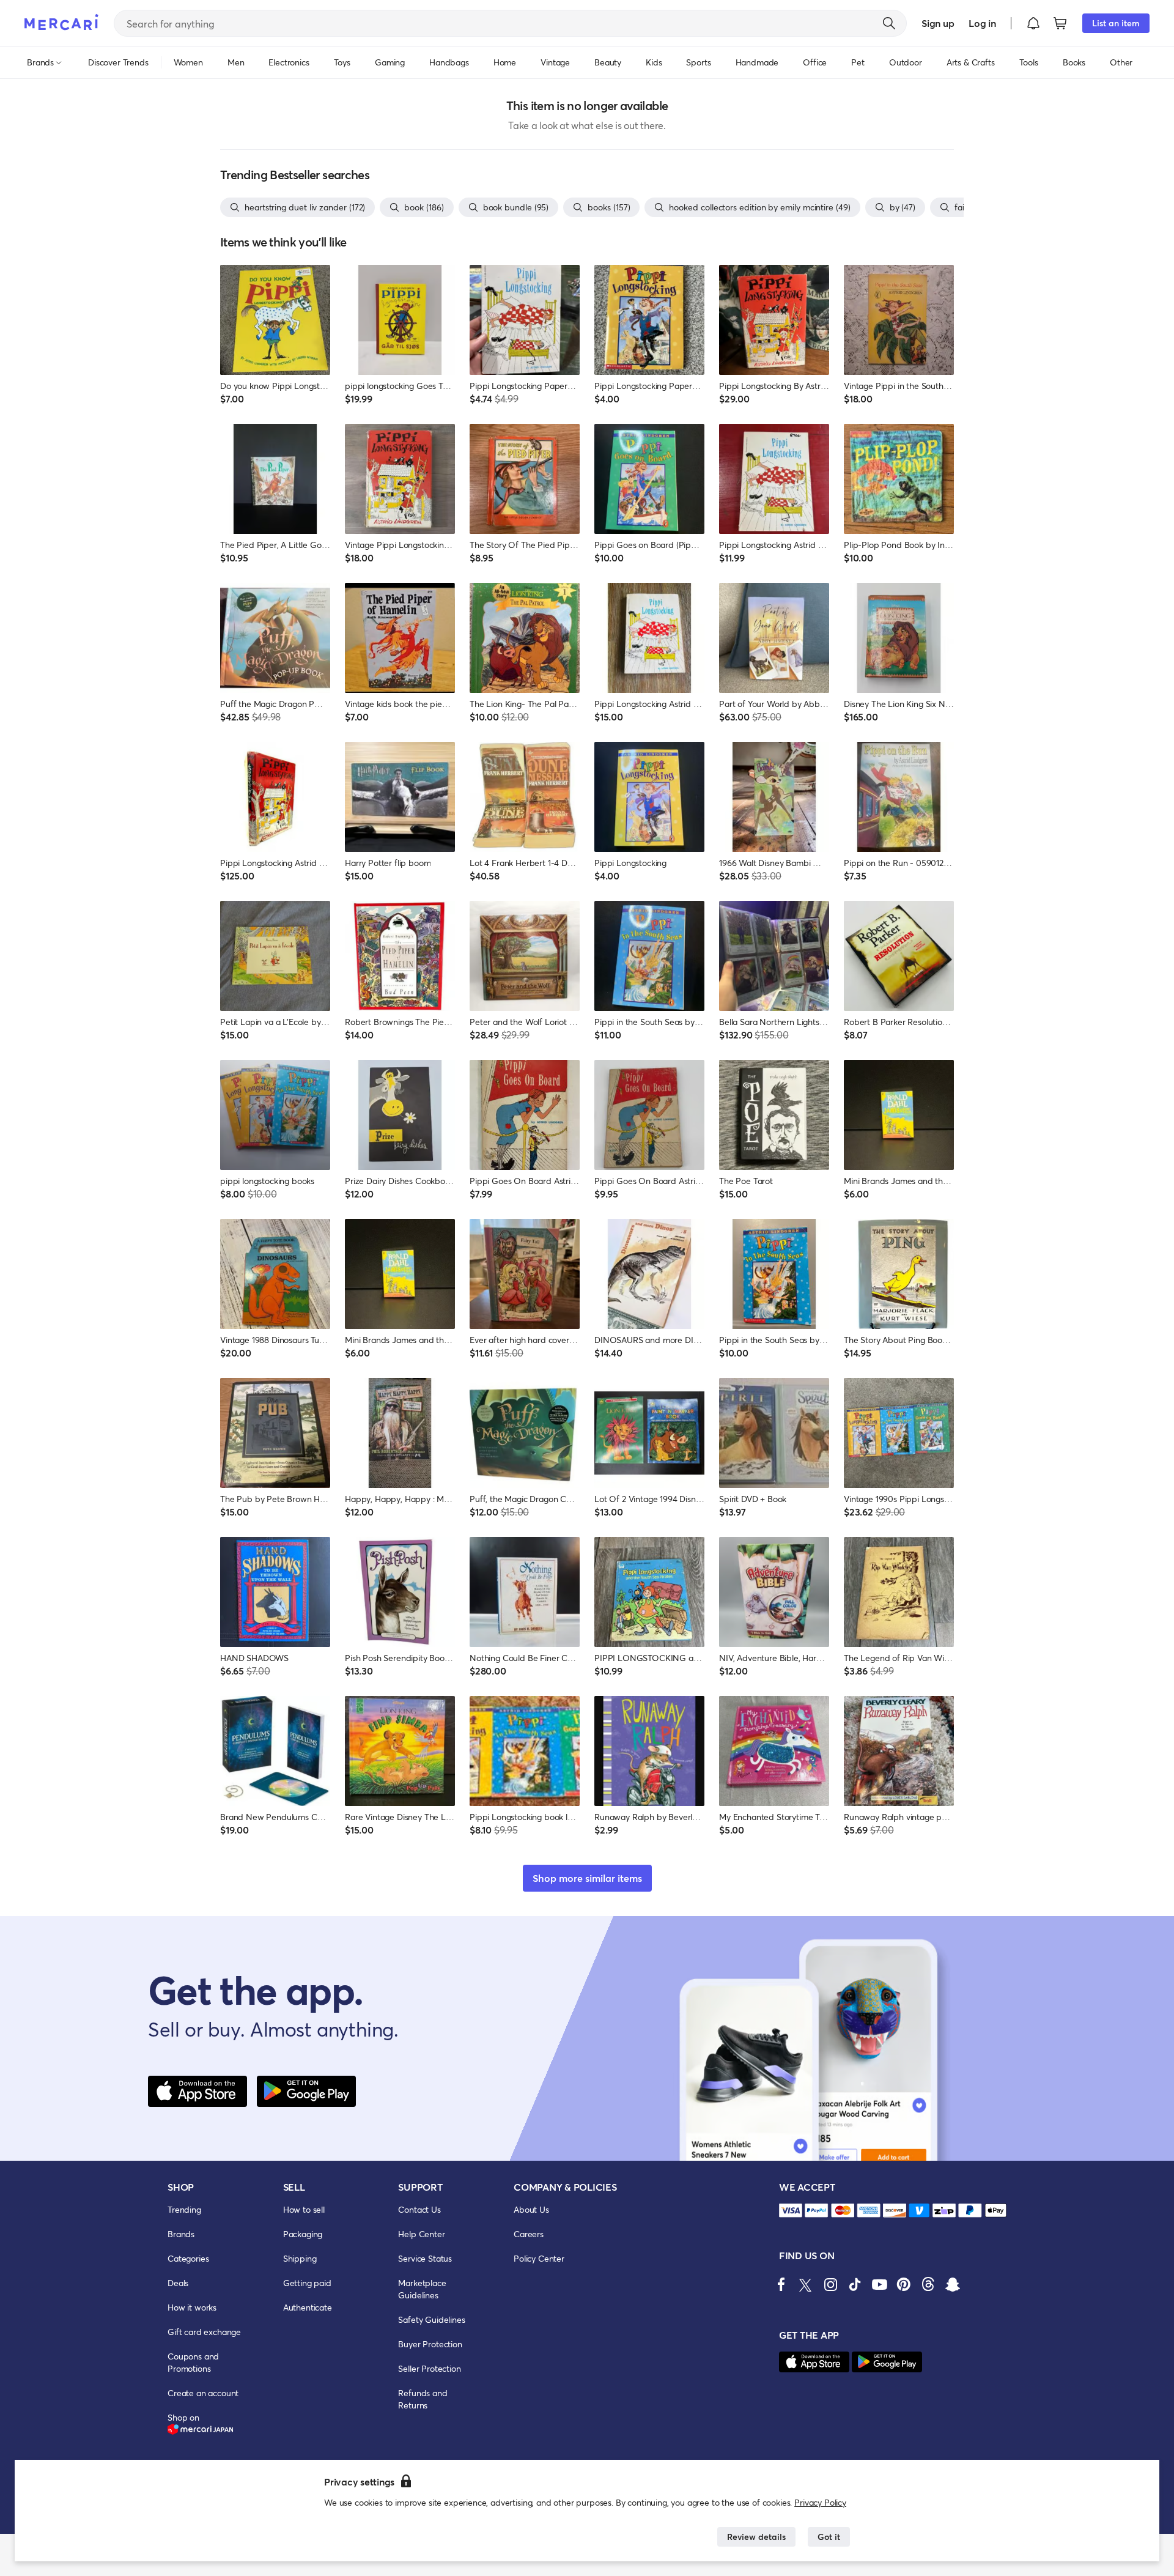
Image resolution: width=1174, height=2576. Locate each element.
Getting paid (307, 2283)
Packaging (303, 2234)
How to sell (304, 2209)
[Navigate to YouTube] (879, 2284)
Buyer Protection (430, 2344)
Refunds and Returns (423, 2399)
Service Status (425, 2258)
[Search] (889, 23)
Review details (756, 2537)
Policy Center (539, 2258)
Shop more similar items (587, 1878)
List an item (1116, 23)
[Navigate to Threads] (928, 2284)
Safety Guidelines (431, 2319)
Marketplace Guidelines (422, 2289)
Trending (184, 2209)
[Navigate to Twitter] (806, 2284)
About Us (531, 2209)
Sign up (938, 23)
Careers (529, 2234)
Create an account (203, 2393)
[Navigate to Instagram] (830, 2284)
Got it (829, 2537)
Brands (181, 2234)
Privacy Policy (820, 2502)
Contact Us (419, 2209)
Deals (178, 2283)
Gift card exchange (204, 2332)
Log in (982, 23)
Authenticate (308, 2307)
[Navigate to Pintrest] (904, 2284)
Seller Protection (429, 2368)
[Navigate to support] (791, 2211)
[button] (1033, 23)
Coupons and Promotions (193, 2362)
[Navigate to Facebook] (781, 2284)
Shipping (300, 2258)
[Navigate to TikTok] (855, 2284)
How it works (192, 2307)
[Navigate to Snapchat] (953, 2284)
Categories (188, 2258)
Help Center (421, 2234)
